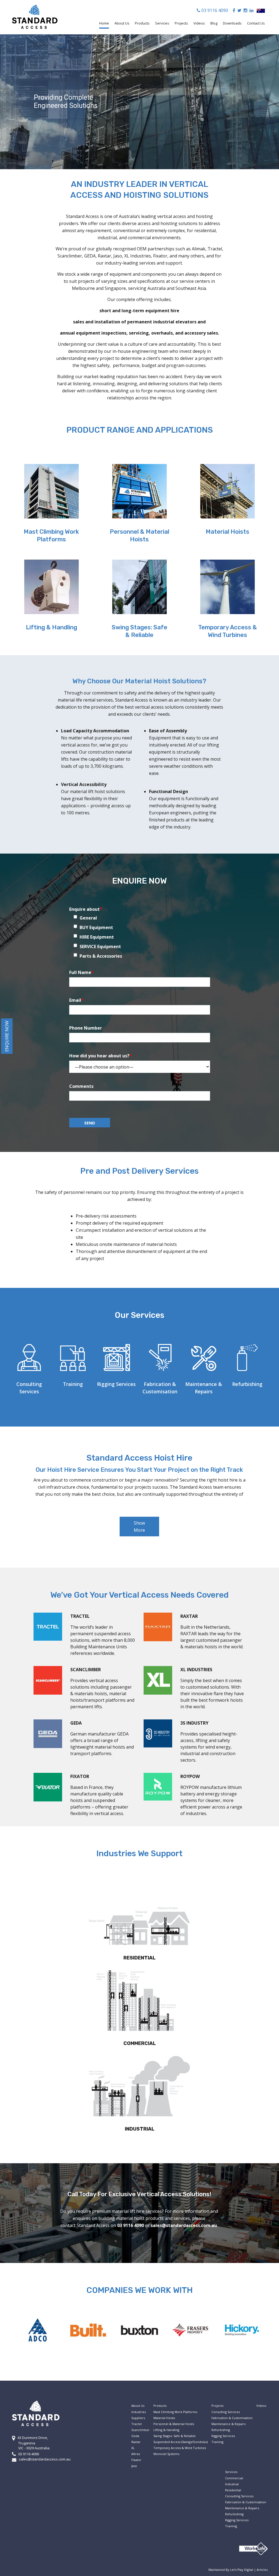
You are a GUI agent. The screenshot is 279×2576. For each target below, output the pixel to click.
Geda (135, 2436)
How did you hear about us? (101, 1056)
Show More (139, 1527)
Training (73, 1384)
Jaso (134, 2466)
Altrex (136, 2454)
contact (69, 2225)
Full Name (81, 972)
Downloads (232, 23)
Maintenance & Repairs (228, 2424)
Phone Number (86, 1028)
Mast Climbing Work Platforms (51, 535)
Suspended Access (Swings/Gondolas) (181, 2442)
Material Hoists (228, 532)
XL (133, 2448)
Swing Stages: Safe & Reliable (139, 631)
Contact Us (256, 23)
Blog (214, 23)
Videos (199, 23)
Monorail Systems (166, 2454)
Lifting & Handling (51, 627)
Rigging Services (116, 1384)
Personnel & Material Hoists (139, 535)
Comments (81, 1086)
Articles (262, 2570)
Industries (139, 2412)
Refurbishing (247, 1384)
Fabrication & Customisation (232, 2418)
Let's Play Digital (242, 2570)
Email (76, 1000)
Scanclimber (140, 2430)
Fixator (136, 2460)
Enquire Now (7, 1036)
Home (104, 23)
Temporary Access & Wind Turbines (228, 631)
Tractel (137, 2424)
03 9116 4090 (214, 10)
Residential (233, 2490)
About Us (122, 23)
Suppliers (138, 2418)
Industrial (232, 2484)
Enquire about (86, 909)
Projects (181, 23)
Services (162, 23)
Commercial (234, 2478)
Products (142, 23)
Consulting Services (226, 2412)
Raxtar (136, 2442)
